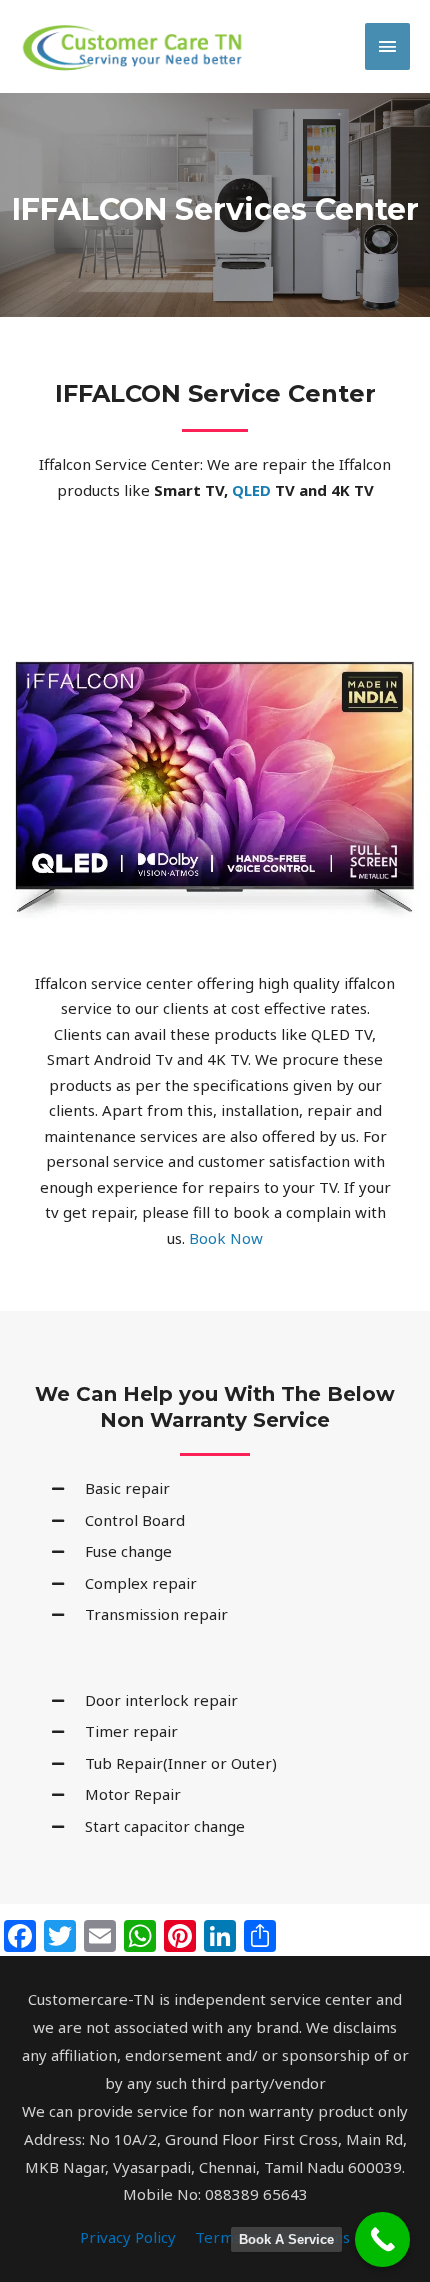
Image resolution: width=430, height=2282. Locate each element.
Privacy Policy (128, 2237)
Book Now (224, 1238)
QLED (251, 490)
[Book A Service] (382, 2239)
